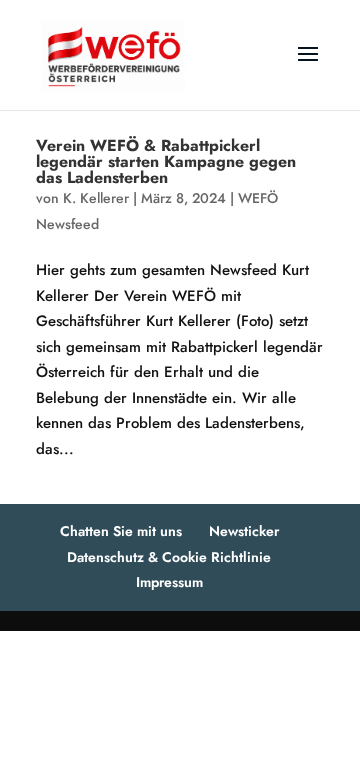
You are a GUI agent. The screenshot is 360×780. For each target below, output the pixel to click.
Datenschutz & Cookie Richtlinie (169, 557)
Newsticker (244, 531)
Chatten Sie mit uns (121, 531)
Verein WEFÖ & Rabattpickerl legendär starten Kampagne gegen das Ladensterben (166, 161)
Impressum (169, 582)
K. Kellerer (96, 198)
